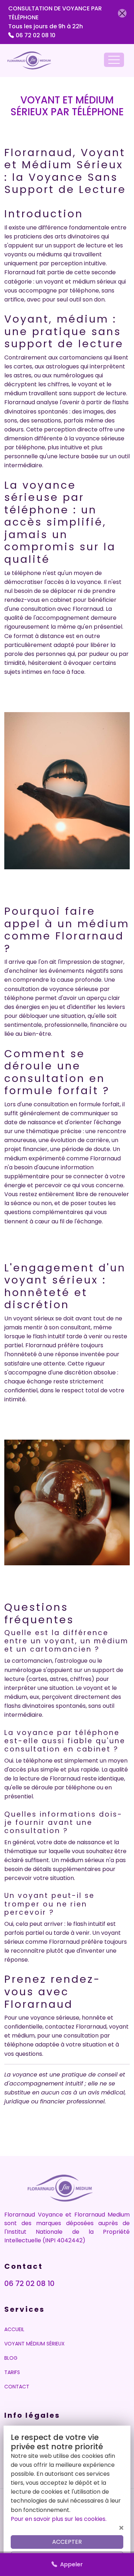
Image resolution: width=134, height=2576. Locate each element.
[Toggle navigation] (114, 60)
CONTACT (17, 2387)
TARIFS (12, 2372)
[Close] (122, 13)
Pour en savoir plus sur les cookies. (59, 2519)
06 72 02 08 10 (36, 35)
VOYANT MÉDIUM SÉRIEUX (34, 2344)
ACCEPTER (67, 2542)
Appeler (70, 2564)
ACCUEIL (14, 2329)
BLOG (11, 2358)
